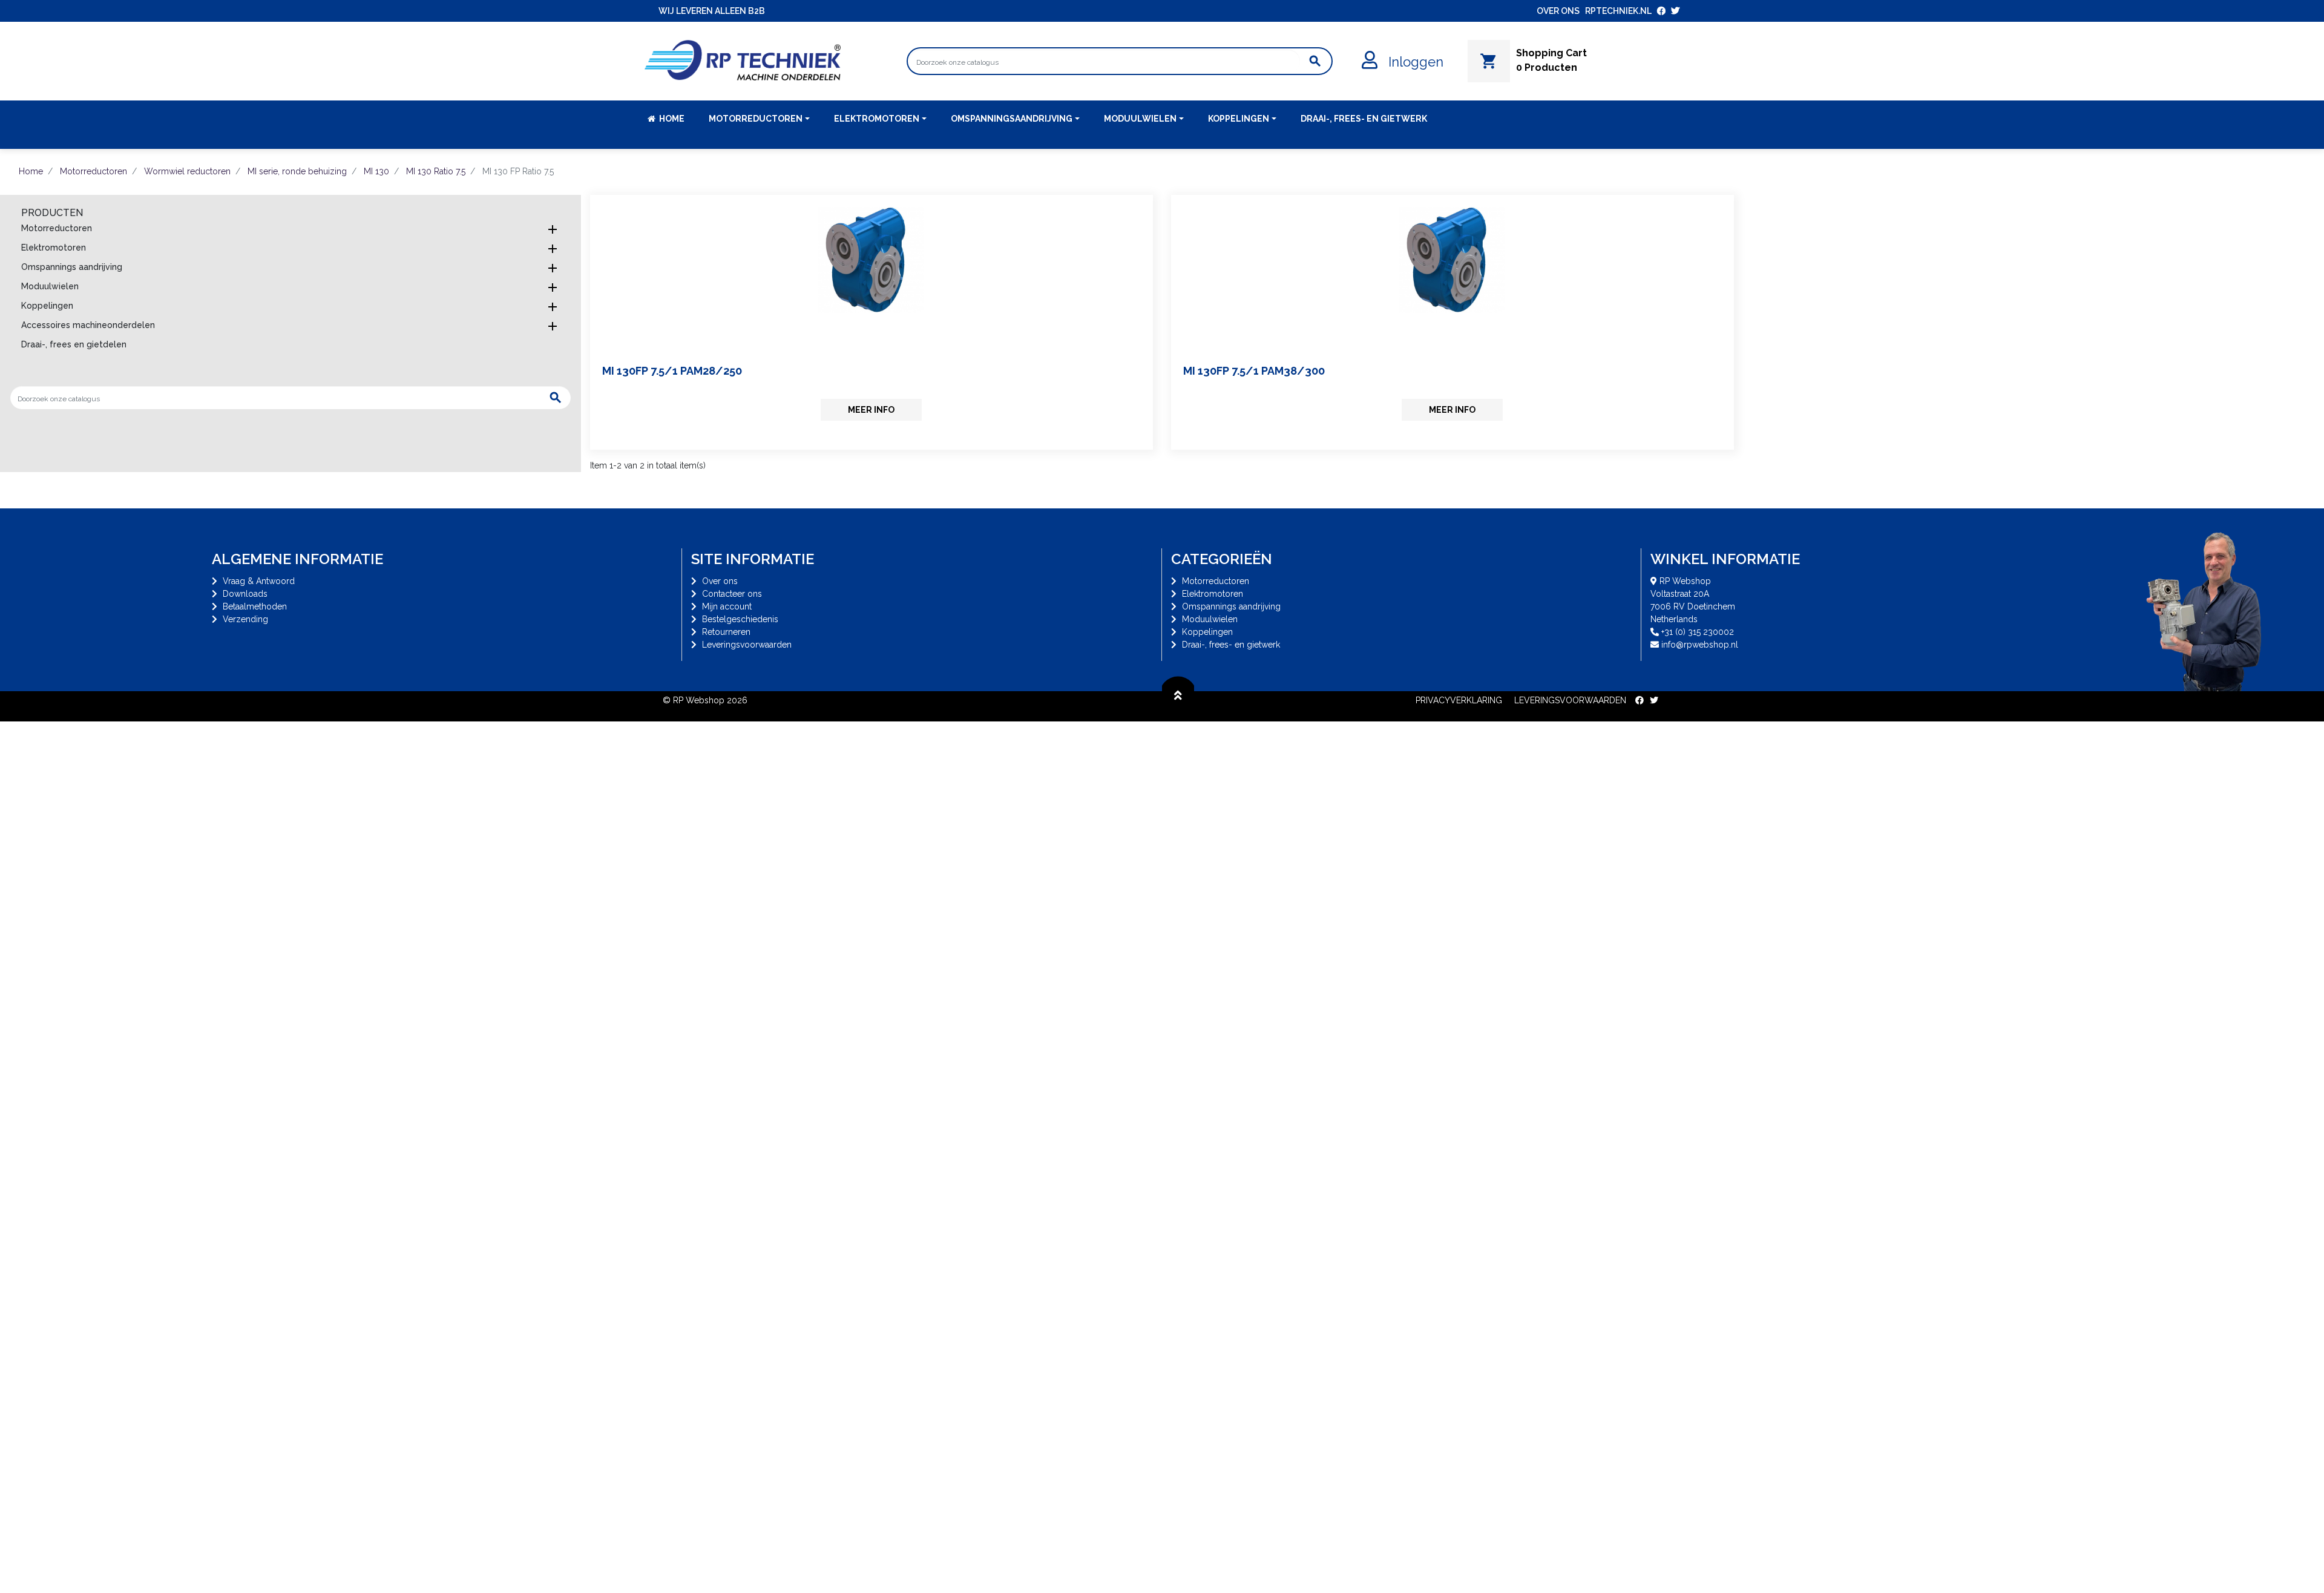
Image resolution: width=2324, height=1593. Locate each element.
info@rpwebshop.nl (1700, 645)
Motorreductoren (57, 228)
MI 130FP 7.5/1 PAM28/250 (672, 371)
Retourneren (726, 632)
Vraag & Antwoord (259, 581)
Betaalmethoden (255, 606)
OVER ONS (1558, 11)
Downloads (245, 594)
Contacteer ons (732, 594)
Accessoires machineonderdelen (88, 325)
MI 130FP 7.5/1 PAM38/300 (1254, 371)
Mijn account (727, 606)
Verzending (245, 619)
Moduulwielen (50, 286)
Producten (52, 213)
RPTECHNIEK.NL (1618, 11)
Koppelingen (47, 306)
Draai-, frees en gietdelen (74, 344)
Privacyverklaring (1459, 700)
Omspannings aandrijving (72, 267)
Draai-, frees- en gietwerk (1231, 645)
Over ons (720, 581)
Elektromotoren (54, 248)
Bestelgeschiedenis (740, 619)
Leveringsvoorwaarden (747, 645)
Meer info (871, 410)
